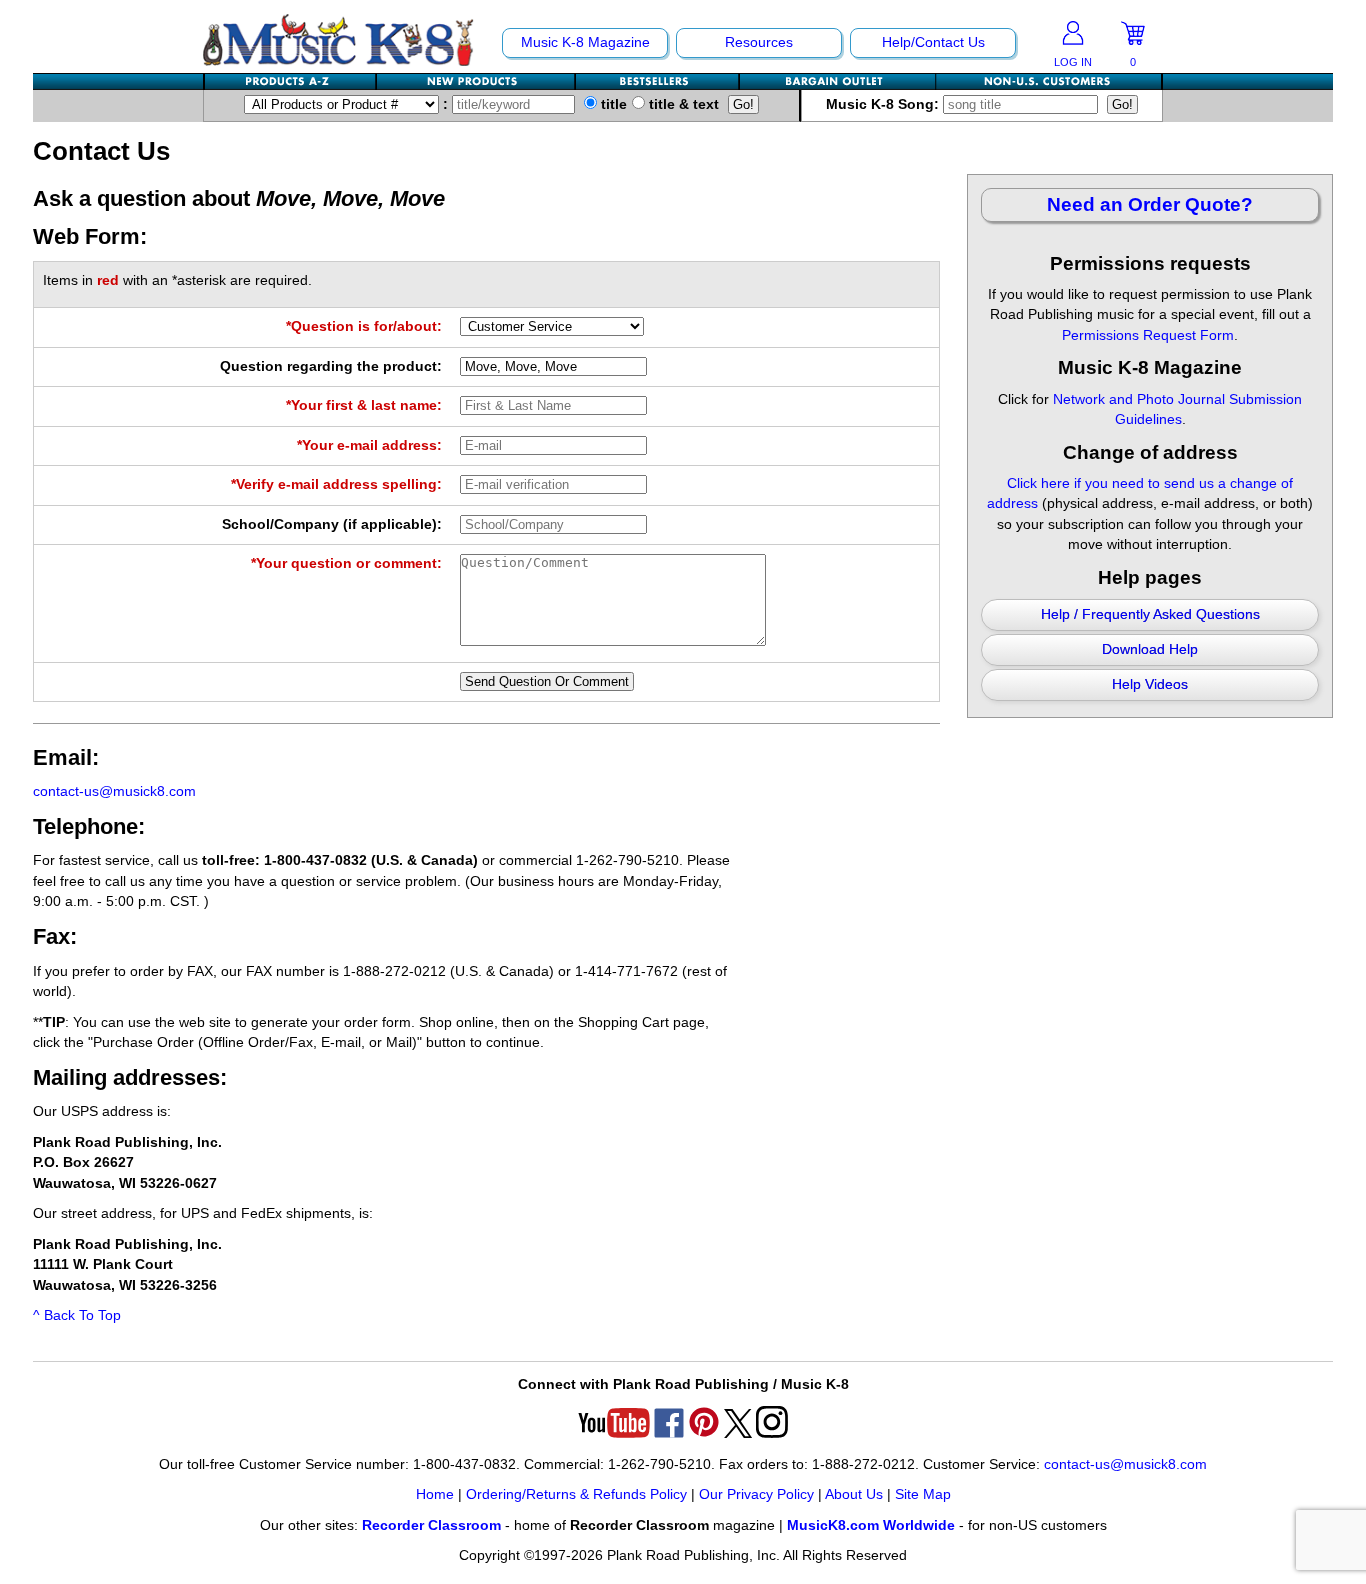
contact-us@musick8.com (114, 791)
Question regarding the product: (331, 366)
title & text (682, 104)
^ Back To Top (77, 1315)
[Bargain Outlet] (838, 81)
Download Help (1150, 649)
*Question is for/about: (364, 326)
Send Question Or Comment (547, 681)
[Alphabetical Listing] (291, 81)
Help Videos (1150, 684)
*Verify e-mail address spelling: (336, 484)
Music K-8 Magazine (585, 42)
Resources (759, 42)
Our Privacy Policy (756, 1494)
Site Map (923, 1494)
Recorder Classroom (431, 1525)
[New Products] (476, 81)
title (612, 104)
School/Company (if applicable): (332, 524)
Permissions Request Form (1148, 335)
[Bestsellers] (658, 81)
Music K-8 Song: (884, 104)
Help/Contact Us (933, 42)
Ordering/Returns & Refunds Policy (576, 1494)
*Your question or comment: (346, 563)
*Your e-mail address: (369, 445)
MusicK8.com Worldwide (871, 1525)
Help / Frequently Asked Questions (1150, 614)
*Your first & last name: (364, 405)
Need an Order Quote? (1150, 204)
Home (435, 1494)
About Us (854, 1494)
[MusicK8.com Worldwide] (1048, 81)
